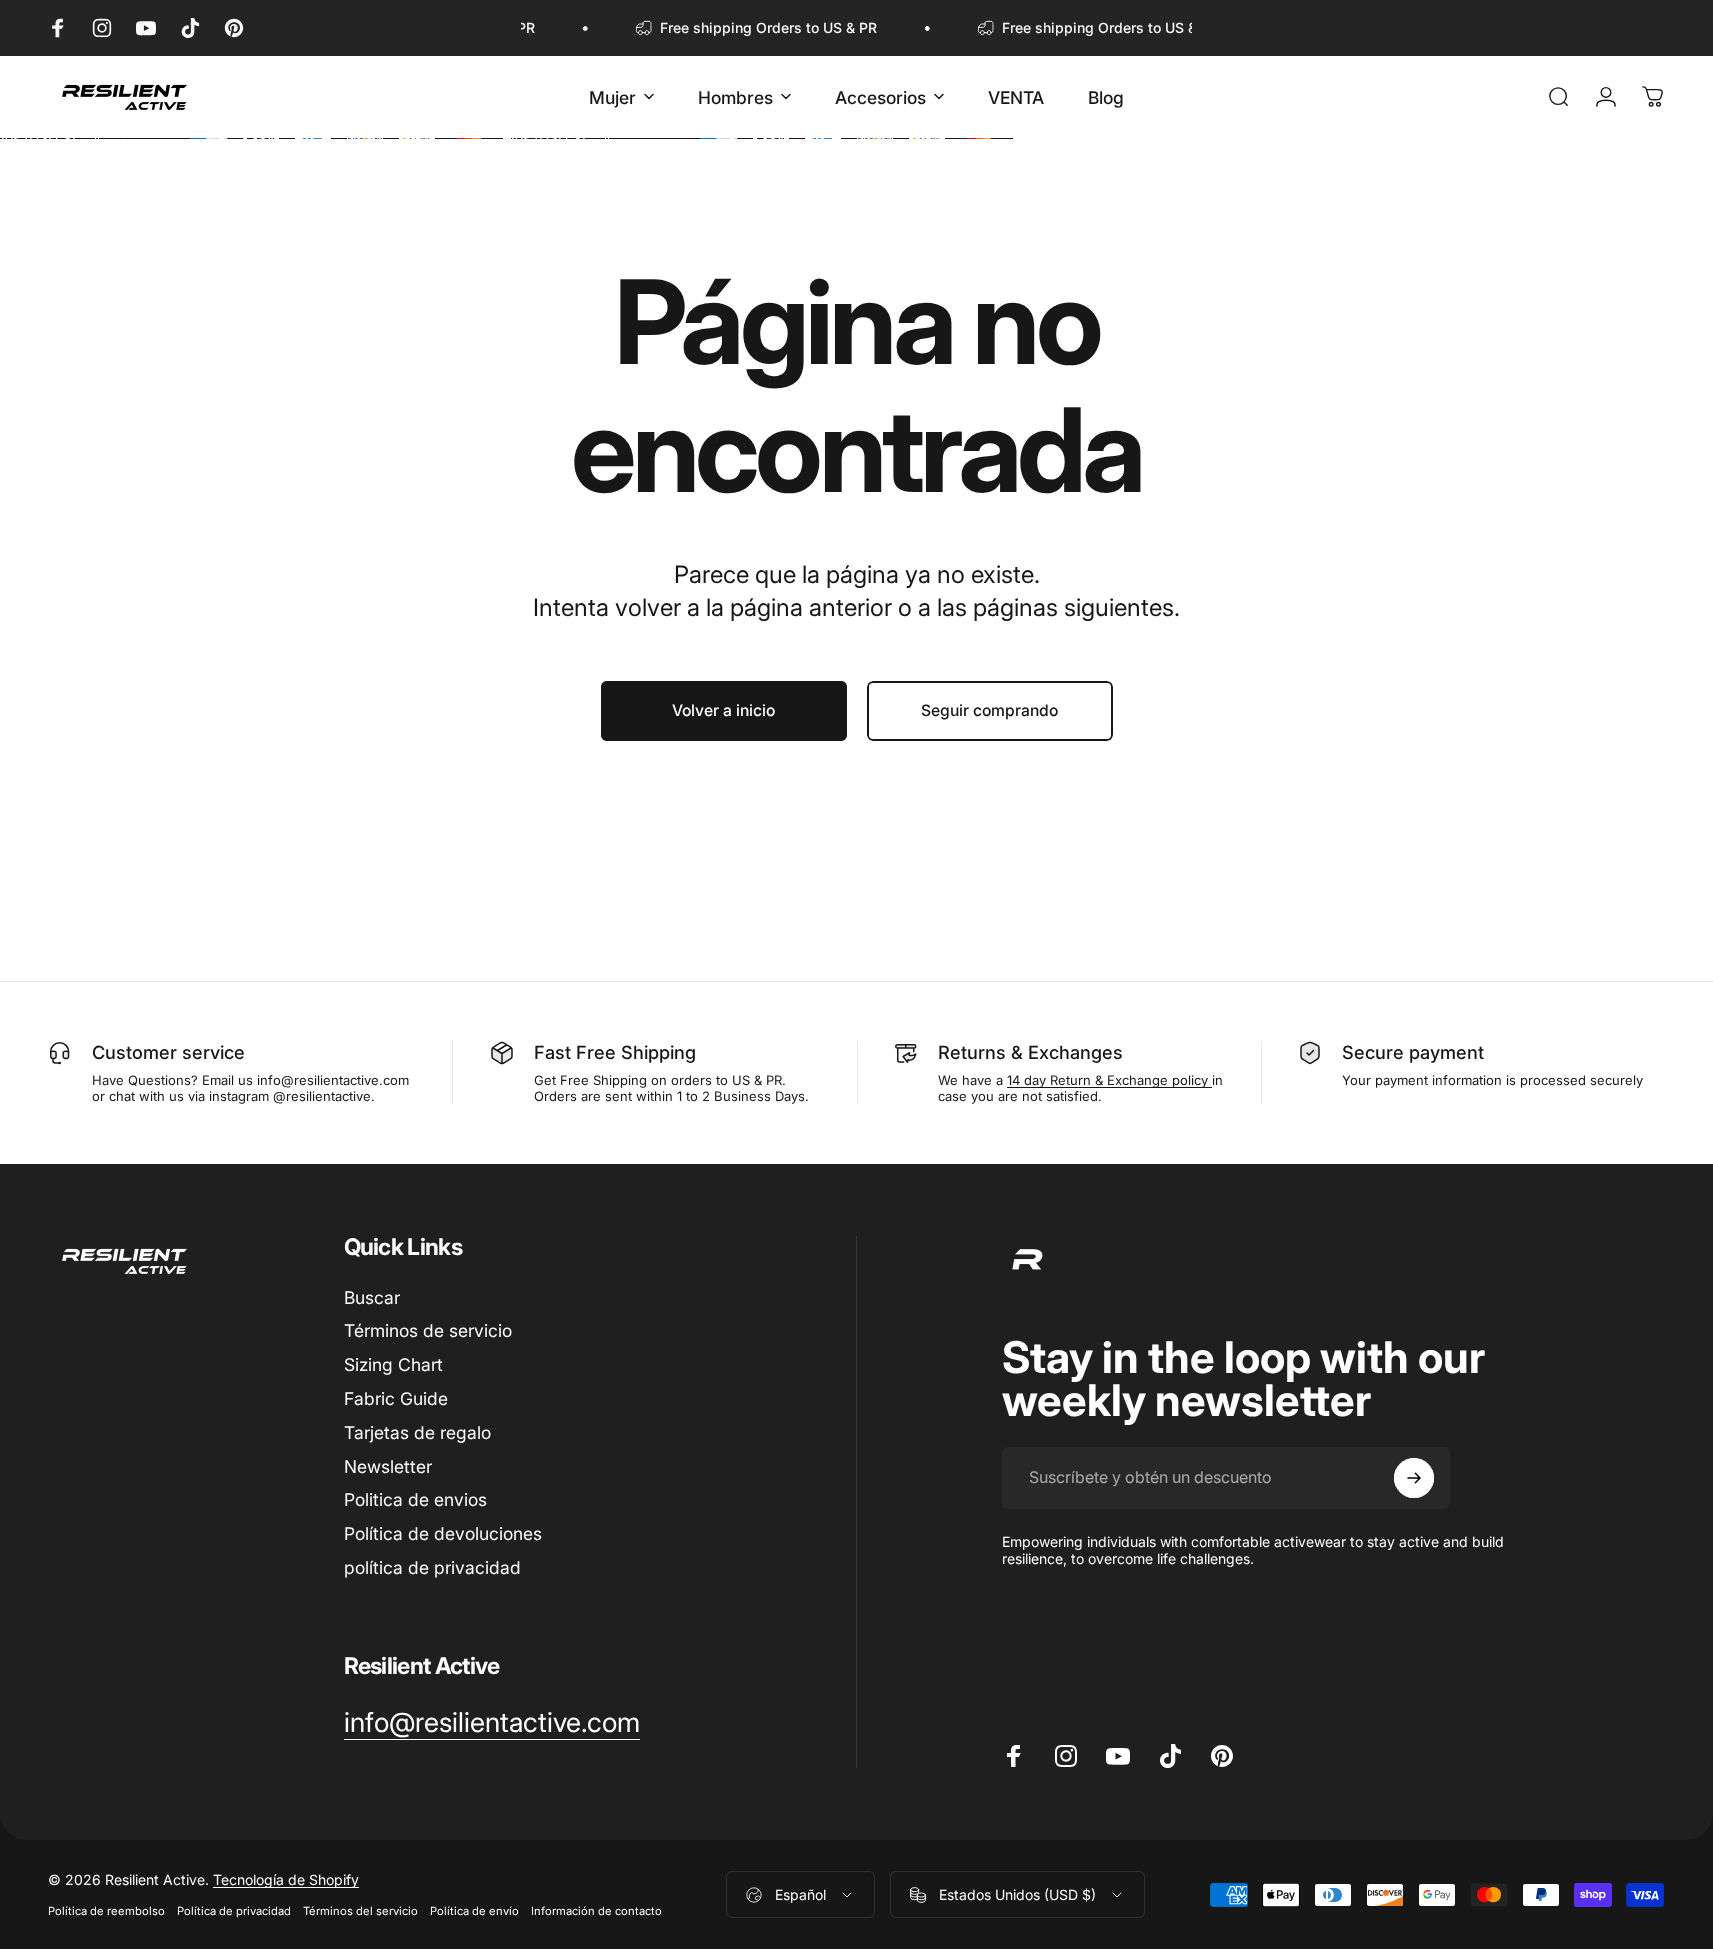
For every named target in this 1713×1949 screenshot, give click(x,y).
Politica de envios (415, 1499)
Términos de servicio (428, 1330)
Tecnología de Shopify (286, 1879)
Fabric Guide (396, 1398)
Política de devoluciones (443, 1533)
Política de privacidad (234, 1911)
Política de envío (474, 1911)
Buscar (372, 1297)
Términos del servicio (360, 1911)
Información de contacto (596, 1911)
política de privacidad (432, 1567)
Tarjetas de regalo (417, 1432)
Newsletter (388, 1466)
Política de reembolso (106, 1911)
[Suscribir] (1414, 1478)
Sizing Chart (393, 1364)
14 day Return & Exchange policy (1109, 1080)
